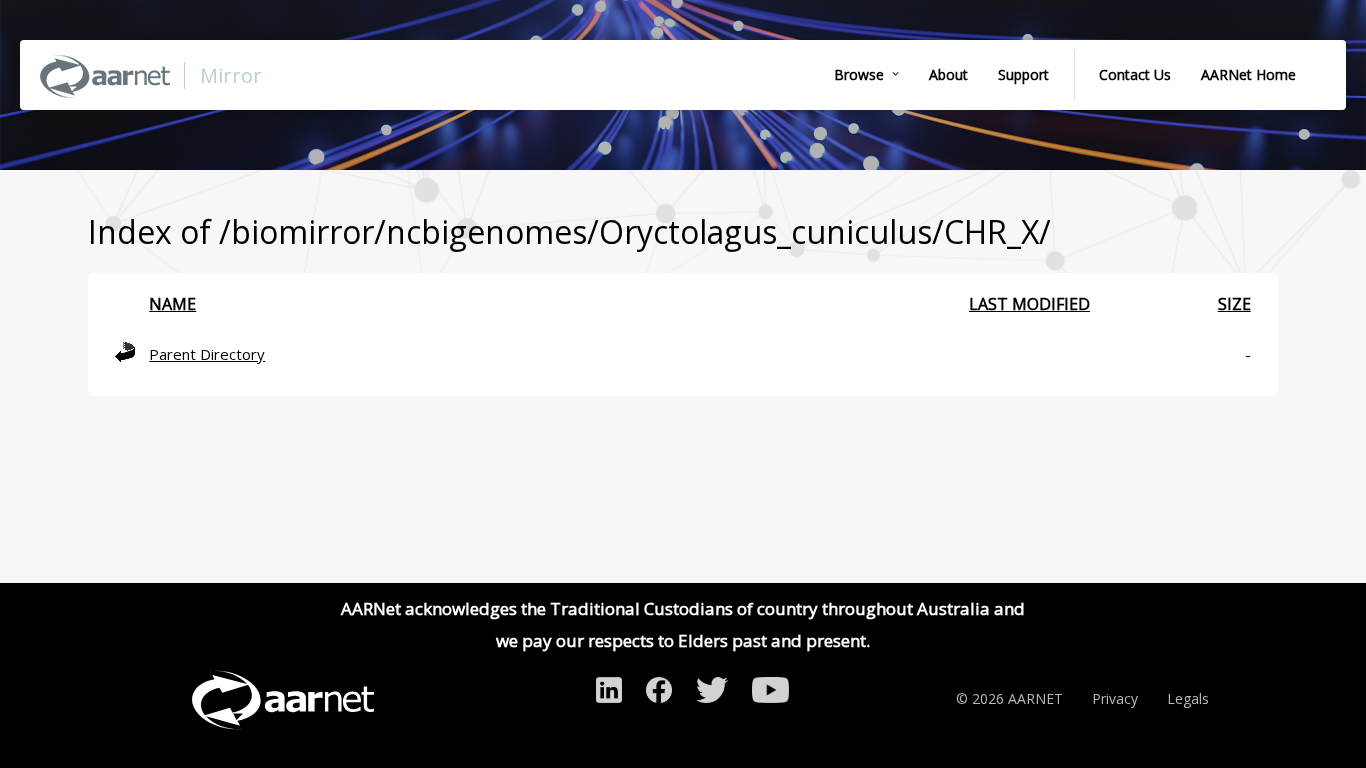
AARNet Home (1248, 74)
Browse (859, 74)
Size (1234, 304)
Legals (1188, 698)
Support (1023, 74)
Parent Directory (207, 354)
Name (172, 304)
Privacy (1115, 698)
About (948, 74)
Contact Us (1135, 74)
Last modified (1029, 304)
